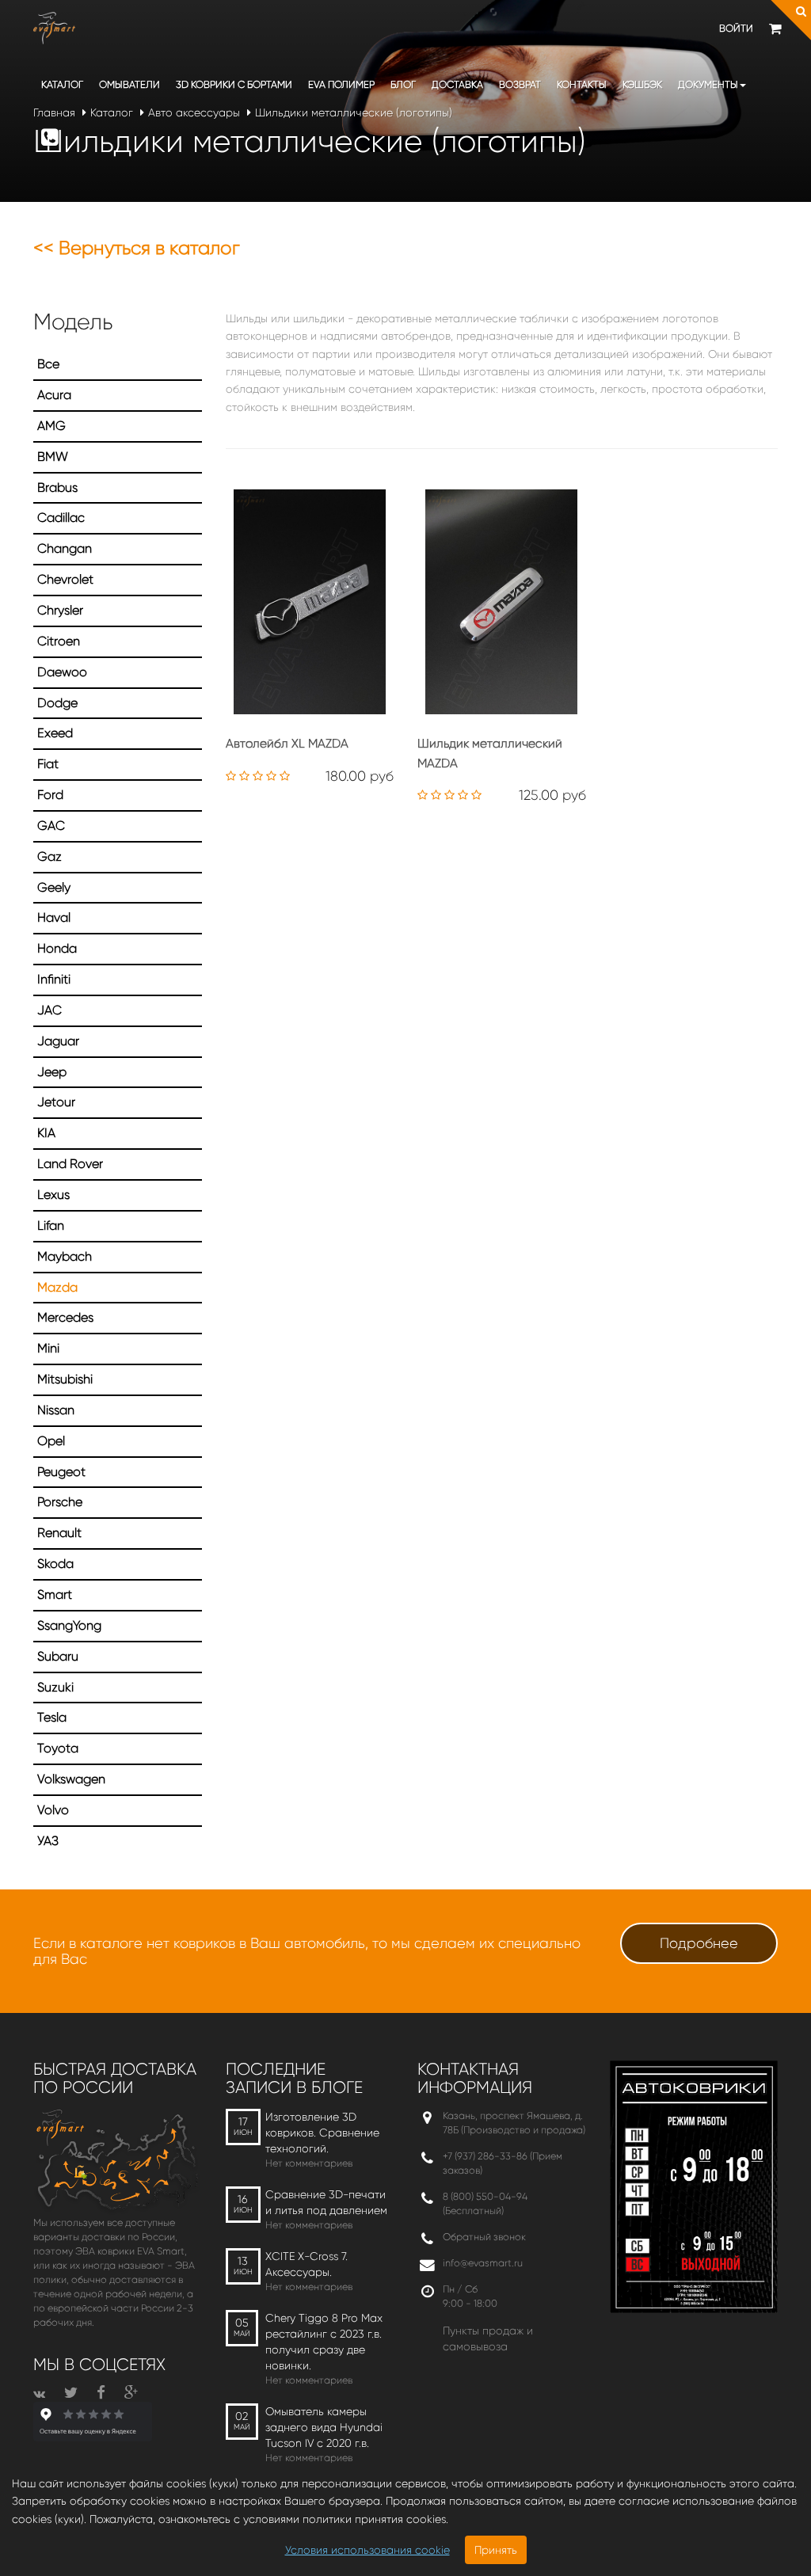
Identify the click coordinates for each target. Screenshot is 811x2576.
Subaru (58, 1656)
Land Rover (70, 1164)
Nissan (56, 1410)
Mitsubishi (65, 1379)
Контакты (582, 84)
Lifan (51, 1225)
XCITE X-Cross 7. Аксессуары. (307, 2264)
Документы (708, 84)
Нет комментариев (309, 2163)
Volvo (53, 1810)
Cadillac (61, 517)
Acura (54, 395)
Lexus (53, 1195)
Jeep (52, 1072)
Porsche (60, 1502)
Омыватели (129, 84)
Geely (54, 887)
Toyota (58, 1748)
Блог (403, 84)
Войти (736, 28)
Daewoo (62, 672)
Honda (57, 948)
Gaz (49, 856)
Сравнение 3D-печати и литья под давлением (326, 2202)
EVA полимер (341, 84)
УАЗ (48, 1841)
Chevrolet (65, 579)
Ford (50, 795)
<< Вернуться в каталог (137, 248)
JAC (49, 1010)
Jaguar (58, 1041)
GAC (51, 826)
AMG (51, 426)
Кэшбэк (642, 84)
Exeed (55, 733)
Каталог (62, 84)
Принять (496, 2550)
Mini (48, 1348)
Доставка (457, 84)
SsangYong (69, 1625)
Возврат (520, 84)
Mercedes (65, 1317)
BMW (53, 457)
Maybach (65, 1256)
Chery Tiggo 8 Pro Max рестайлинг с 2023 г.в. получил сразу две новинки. (324, 2342)
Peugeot (61, 1472)
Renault (59, 1533)
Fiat (48, 764)
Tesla (52, 1717)
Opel (51, 1441)
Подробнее (699, 1943)
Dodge (57, 703)
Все (48, 364)
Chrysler (60, 610)
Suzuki (55, 1687)
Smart (55, 1594)
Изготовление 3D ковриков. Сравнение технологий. (322, 2133)
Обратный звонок (484, 2237)
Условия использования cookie (367, 2550)
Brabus (57, 487)
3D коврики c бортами (234, 84)
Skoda (55, 1564)
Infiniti (54, 979)
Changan (65, 548)
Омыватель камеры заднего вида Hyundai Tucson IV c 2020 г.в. (324, 2427)
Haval (54, 917)
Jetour (56, 1102)
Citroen (59, 641)
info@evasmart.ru (483, 2263)
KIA (46, 1133)
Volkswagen (71, 1779)
